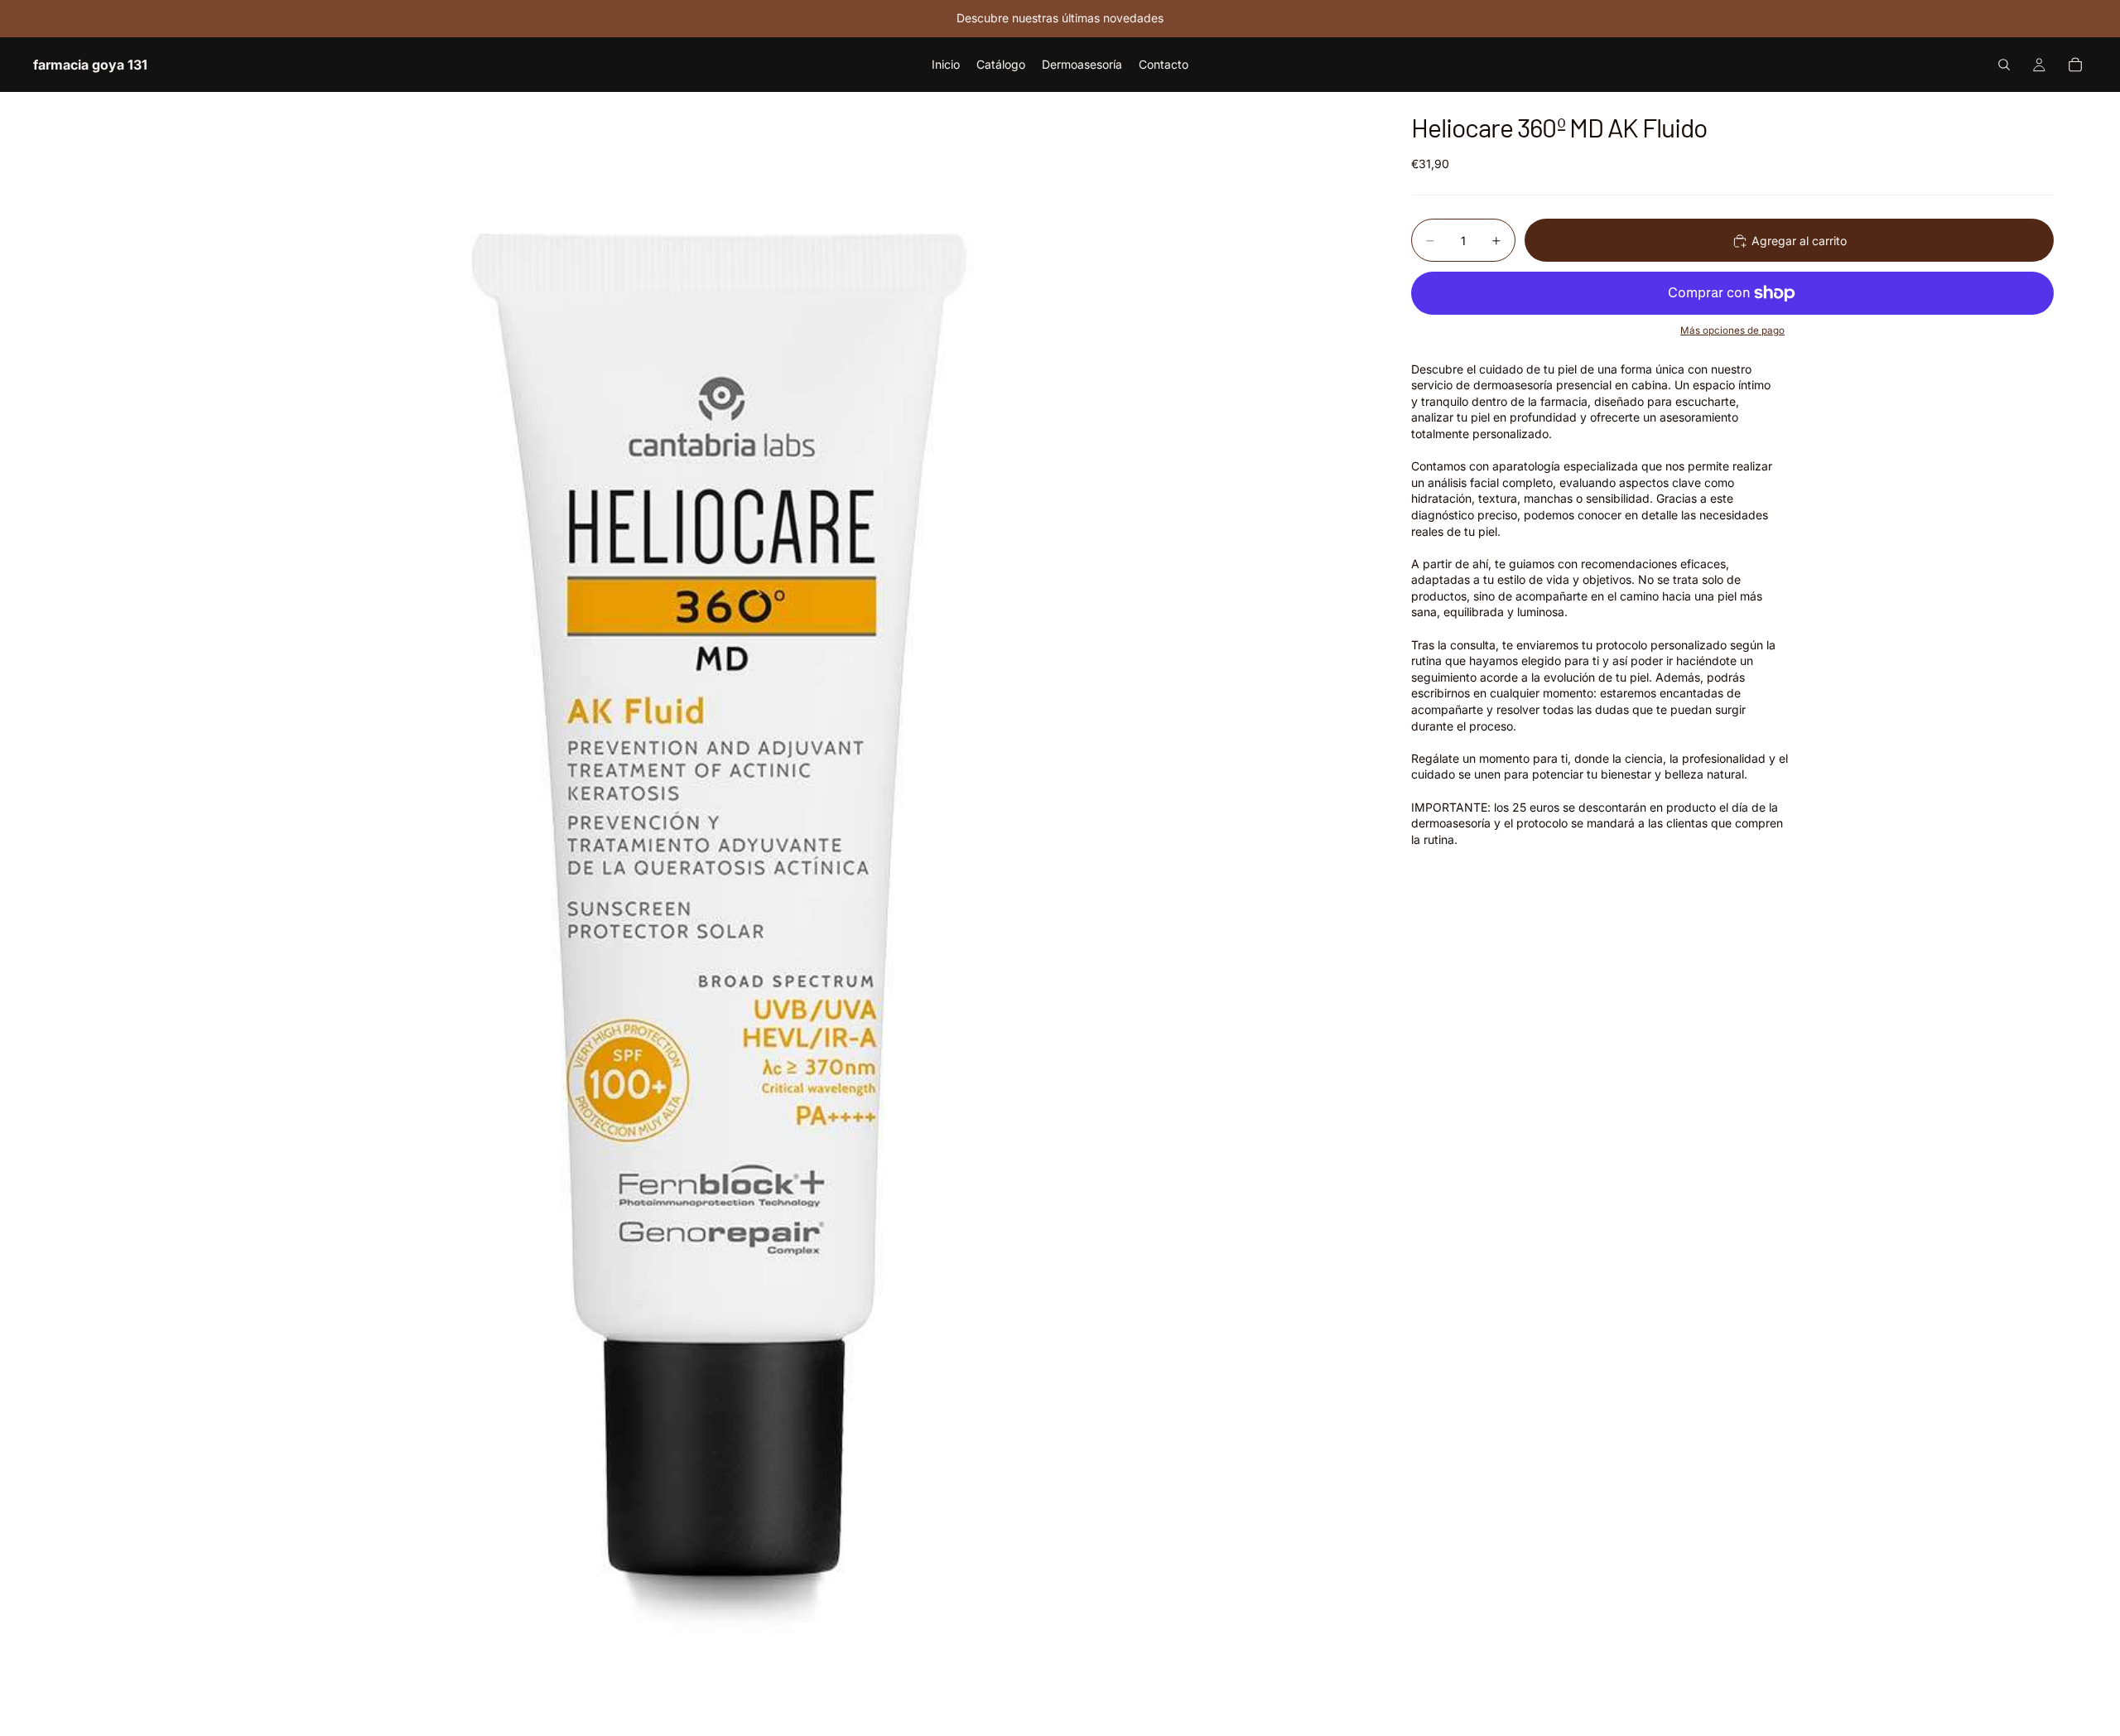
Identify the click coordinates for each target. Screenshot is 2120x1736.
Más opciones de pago (1732, 331)
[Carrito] (2075, 65)
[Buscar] (2004, 65)
